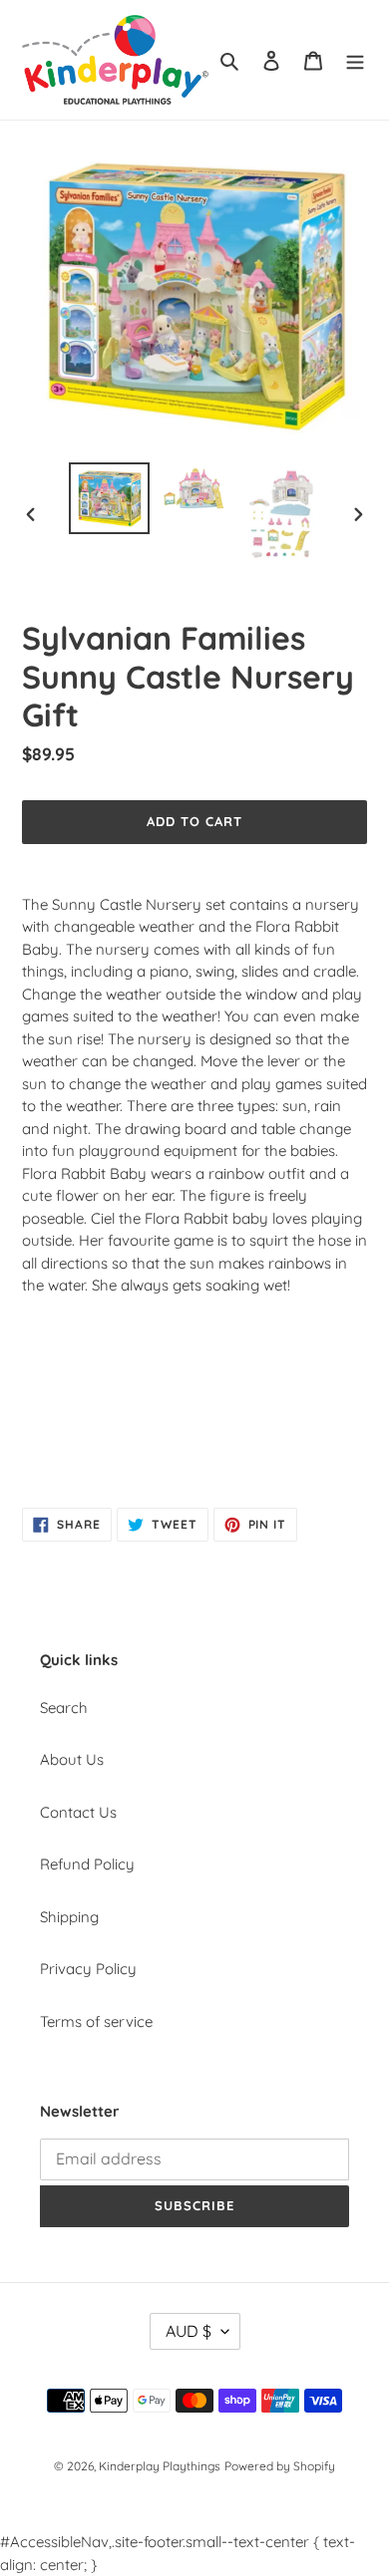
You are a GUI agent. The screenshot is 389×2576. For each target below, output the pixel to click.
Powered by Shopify (280, 2466)
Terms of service (96, 2021)
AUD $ (189, 2331)
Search (64, 1708)
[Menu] (355, 60)
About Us (72, 1759)
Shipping (69, 1917)
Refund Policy (87, 1864)
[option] (110, 498)
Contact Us (78, 1812)
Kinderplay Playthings (160, 2466)
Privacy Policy (88, 1969)
